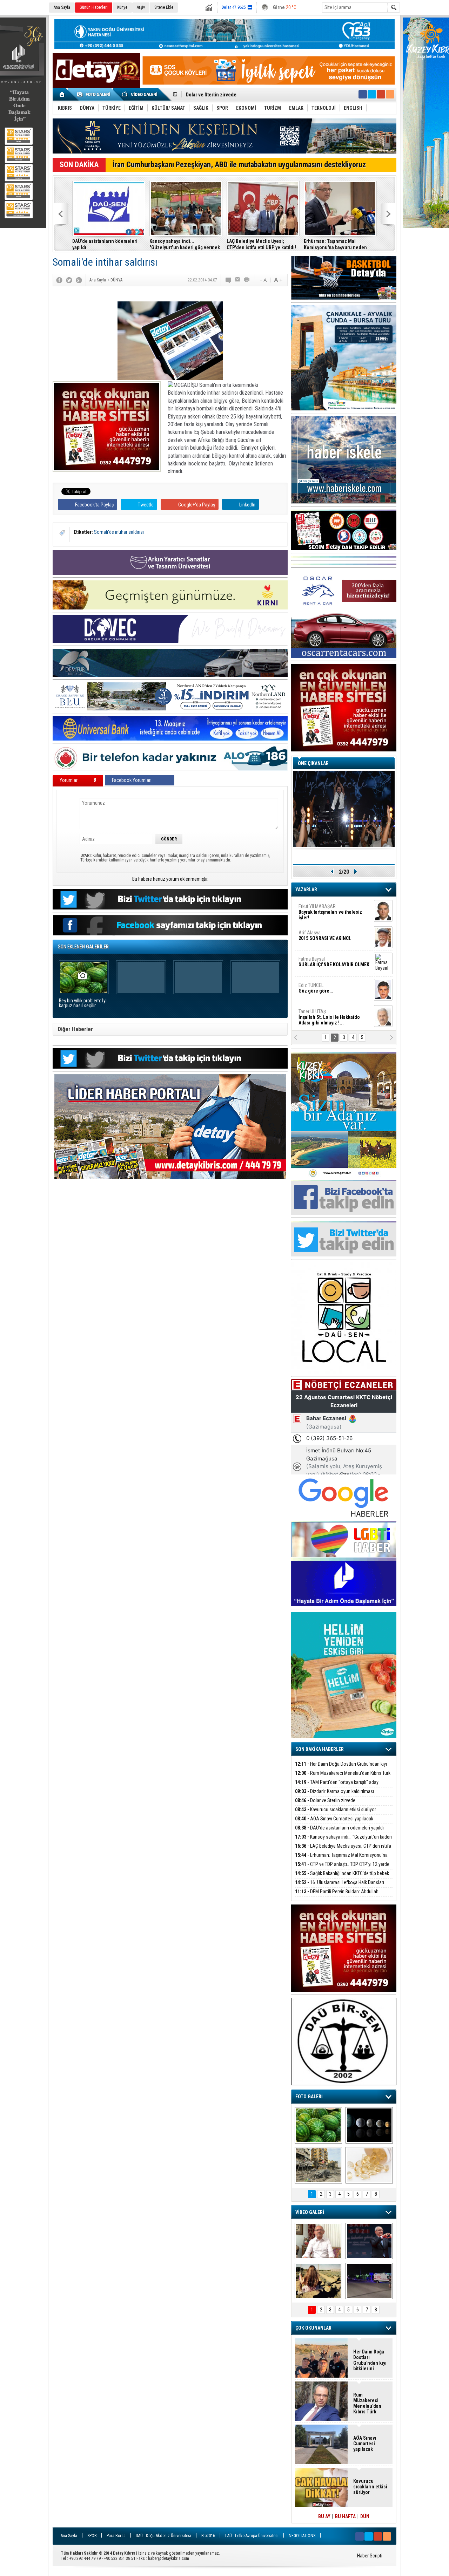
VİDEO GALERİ (310, 2212)
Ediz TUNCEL (316, 988)
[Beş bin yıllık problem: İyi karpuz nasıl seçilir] (318, 2125)
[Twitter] (69, 280)
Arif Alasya (325, 935)
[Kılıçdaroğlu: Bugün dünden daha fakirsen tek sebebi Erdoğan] (318, 2241)
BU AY (324, 2516)
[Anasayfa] (62, 94)
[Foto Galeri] (95, 94)
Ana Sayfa (62, 7)
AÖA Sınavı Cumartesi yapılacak (219, 95)
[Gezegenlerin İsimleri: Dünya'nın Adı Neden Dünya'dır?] (369, 2125)
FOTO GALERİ (309, 2097)
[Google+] (79, 280)
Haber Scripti (370, 2556)
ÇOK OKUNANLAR (313, 2328)
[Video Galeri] (140, 94)
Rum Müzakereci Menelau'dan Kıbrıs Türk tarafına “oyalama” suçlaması (343, 1777)
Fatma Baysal (334, 962)
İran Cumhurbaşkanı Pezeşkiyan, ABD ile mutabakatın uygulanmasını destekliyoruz (239, 165)
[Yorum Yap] (229, 280)
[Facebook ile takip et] (363, 94)
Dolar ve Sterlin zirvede (325, 1800)
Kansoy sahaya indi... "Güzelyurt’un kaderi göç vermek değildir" (185, 244)
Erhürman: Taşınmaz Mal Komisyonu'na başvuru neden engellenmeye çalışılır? (335, 244)
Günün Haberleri (94, 7)
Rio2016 (208, 2536)
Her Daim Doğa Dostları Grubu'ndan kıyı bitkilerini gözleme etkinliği (341, 1768)
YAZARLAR (306, 890)
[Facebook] (59, 280)
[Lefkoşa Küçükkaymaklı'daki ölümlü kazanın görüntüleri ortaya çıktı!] (369, 2281)
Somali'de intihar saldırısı (119, 532)
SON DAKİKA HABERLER (320, 1749)
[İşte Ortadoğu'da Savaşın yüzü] (318, 2165)
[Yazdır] (247, 280)
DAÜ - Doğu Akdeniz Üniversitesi (163, 2536)
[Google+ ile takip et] (381, 94)
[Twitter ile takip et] (372, 94)
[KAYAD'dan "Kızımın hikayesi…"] (318, 2281)
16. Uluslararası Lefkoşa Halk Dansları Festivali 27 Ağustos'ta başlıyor (340, 1886)
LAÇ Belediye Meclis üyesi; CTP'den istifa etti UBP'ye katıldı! (261, 244)
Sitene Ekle (164, 7)
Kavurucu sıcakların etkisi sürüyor (336, 1810)
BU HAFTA (345, 2516)
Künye (122, 7)
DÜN (365, 2516)
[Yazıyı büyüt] (278, 280)
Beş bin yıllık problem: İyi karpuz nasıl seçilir (83, 1003)
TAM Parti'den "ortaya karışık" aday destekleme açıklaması (337, 1786)
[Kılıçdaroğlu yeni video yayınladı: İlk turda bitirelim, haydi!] (369, 2241)
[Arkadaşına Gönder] (238, 280)
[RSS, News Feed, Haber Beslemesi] (390, 94)
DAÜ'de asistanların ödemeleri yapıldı (105, 244)
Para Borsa (116, 2536)
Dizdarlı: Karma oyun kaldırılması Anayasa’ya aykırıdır (334, 1795)
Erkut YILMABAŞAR (330, 912)
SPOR (92, 2536)
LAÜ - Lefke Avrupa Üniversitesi (252, 2536)
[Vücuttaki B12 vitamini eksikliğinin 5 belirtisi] (369, 2165)
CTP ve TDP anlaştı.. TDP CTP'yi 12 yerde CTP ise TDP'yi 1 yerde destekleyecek (342, 1868)
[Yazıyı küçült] (263, 280)
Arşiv (141, 7)
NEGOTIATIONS (302, 2536)
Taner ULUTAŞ (329, 1017)
